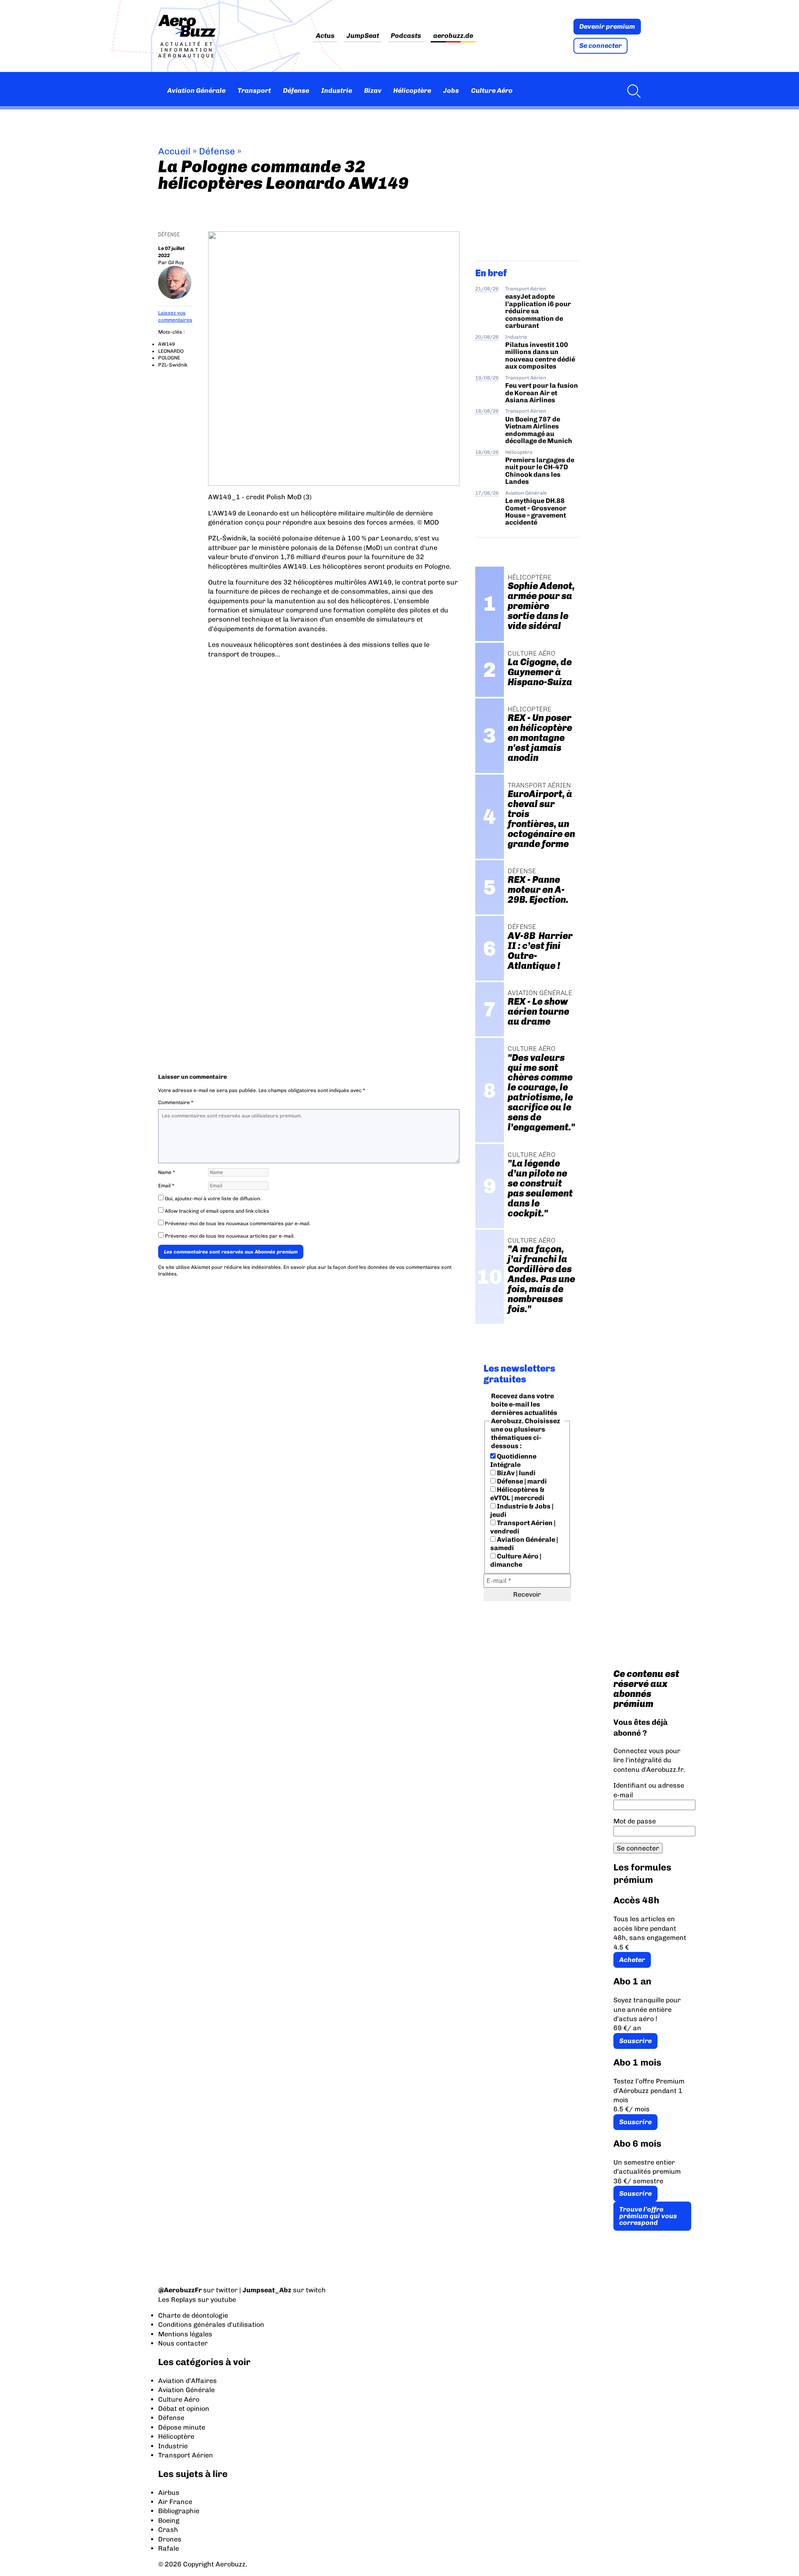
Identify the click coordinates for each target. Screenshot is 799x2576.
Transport (254, 90)
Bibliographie (179, 2511)
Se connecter (600, 46)
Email (166, 1186)
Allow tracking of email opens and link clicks (216, 1211)
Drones (170, 2539)
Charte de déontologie (193, 2315)
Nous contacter (183, 2343)
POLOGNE (169, 358)
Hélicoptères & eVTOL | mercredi (517, 1494)
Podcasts (406, 36)
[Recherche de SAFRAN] (632, 91)
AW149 (166, 344)
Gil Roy (176, 263)
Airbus (169, 2493)
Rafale (169, 2548)
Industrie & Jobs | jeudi (522, 1510)
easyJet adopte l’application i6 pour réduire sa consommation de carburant (538, 311)
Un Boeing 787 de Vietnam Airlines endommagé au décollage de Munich (539, 430)
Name (167, 1172)
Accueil (174, 151)
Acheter (632, 1960)
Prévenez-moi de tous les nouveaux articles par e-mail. (230, 1236)
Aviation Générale (196, 90)
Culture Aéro (492, 90)
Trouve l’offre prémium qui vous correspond (648, 2216)
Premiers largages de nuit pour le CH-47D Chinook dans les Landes (540, 471)
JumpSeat (363, 36)
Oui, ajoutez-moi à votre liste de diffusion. (212, 1199)
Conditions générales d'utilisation (211, 2325)
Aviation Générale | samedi (524, 1544)
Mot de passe (635, 1821)
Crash (168, 2530)
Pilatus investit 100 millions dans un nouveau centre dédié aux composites (540, 355)
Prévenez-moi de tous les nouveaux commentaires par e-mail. (238, 1224)
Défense (296, 90)
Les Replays (177, 2300)
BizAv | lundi (516, 1473)
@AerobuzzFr (180, 2290)
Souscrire (635, 2041)
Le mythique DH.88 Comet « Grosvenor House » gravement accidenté (536, 511)
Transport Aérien (526, 289)
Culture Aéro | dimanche (516, 1560)
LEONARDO (171, 351)
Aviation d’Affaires (187, 2381)
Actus (325, 36)
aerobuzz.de (453, 36)
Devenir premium (607, 26)
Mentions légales (185, 2334)
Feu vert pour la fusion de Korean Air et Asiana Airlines (542, 393)
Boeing (169, 2520)
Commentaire (176, 1102)
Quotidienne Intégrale (513, 1460)
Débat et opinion (184, 2409)
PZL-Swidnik (173, 365)
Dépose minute (182, 2427)
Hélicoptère (412, 90)
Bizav (373, 90)
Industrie (337, 90)
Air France (175, 2502)
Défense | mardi (521, 1481)
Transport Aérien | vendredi (523, 1527)
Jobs (451, 90)
